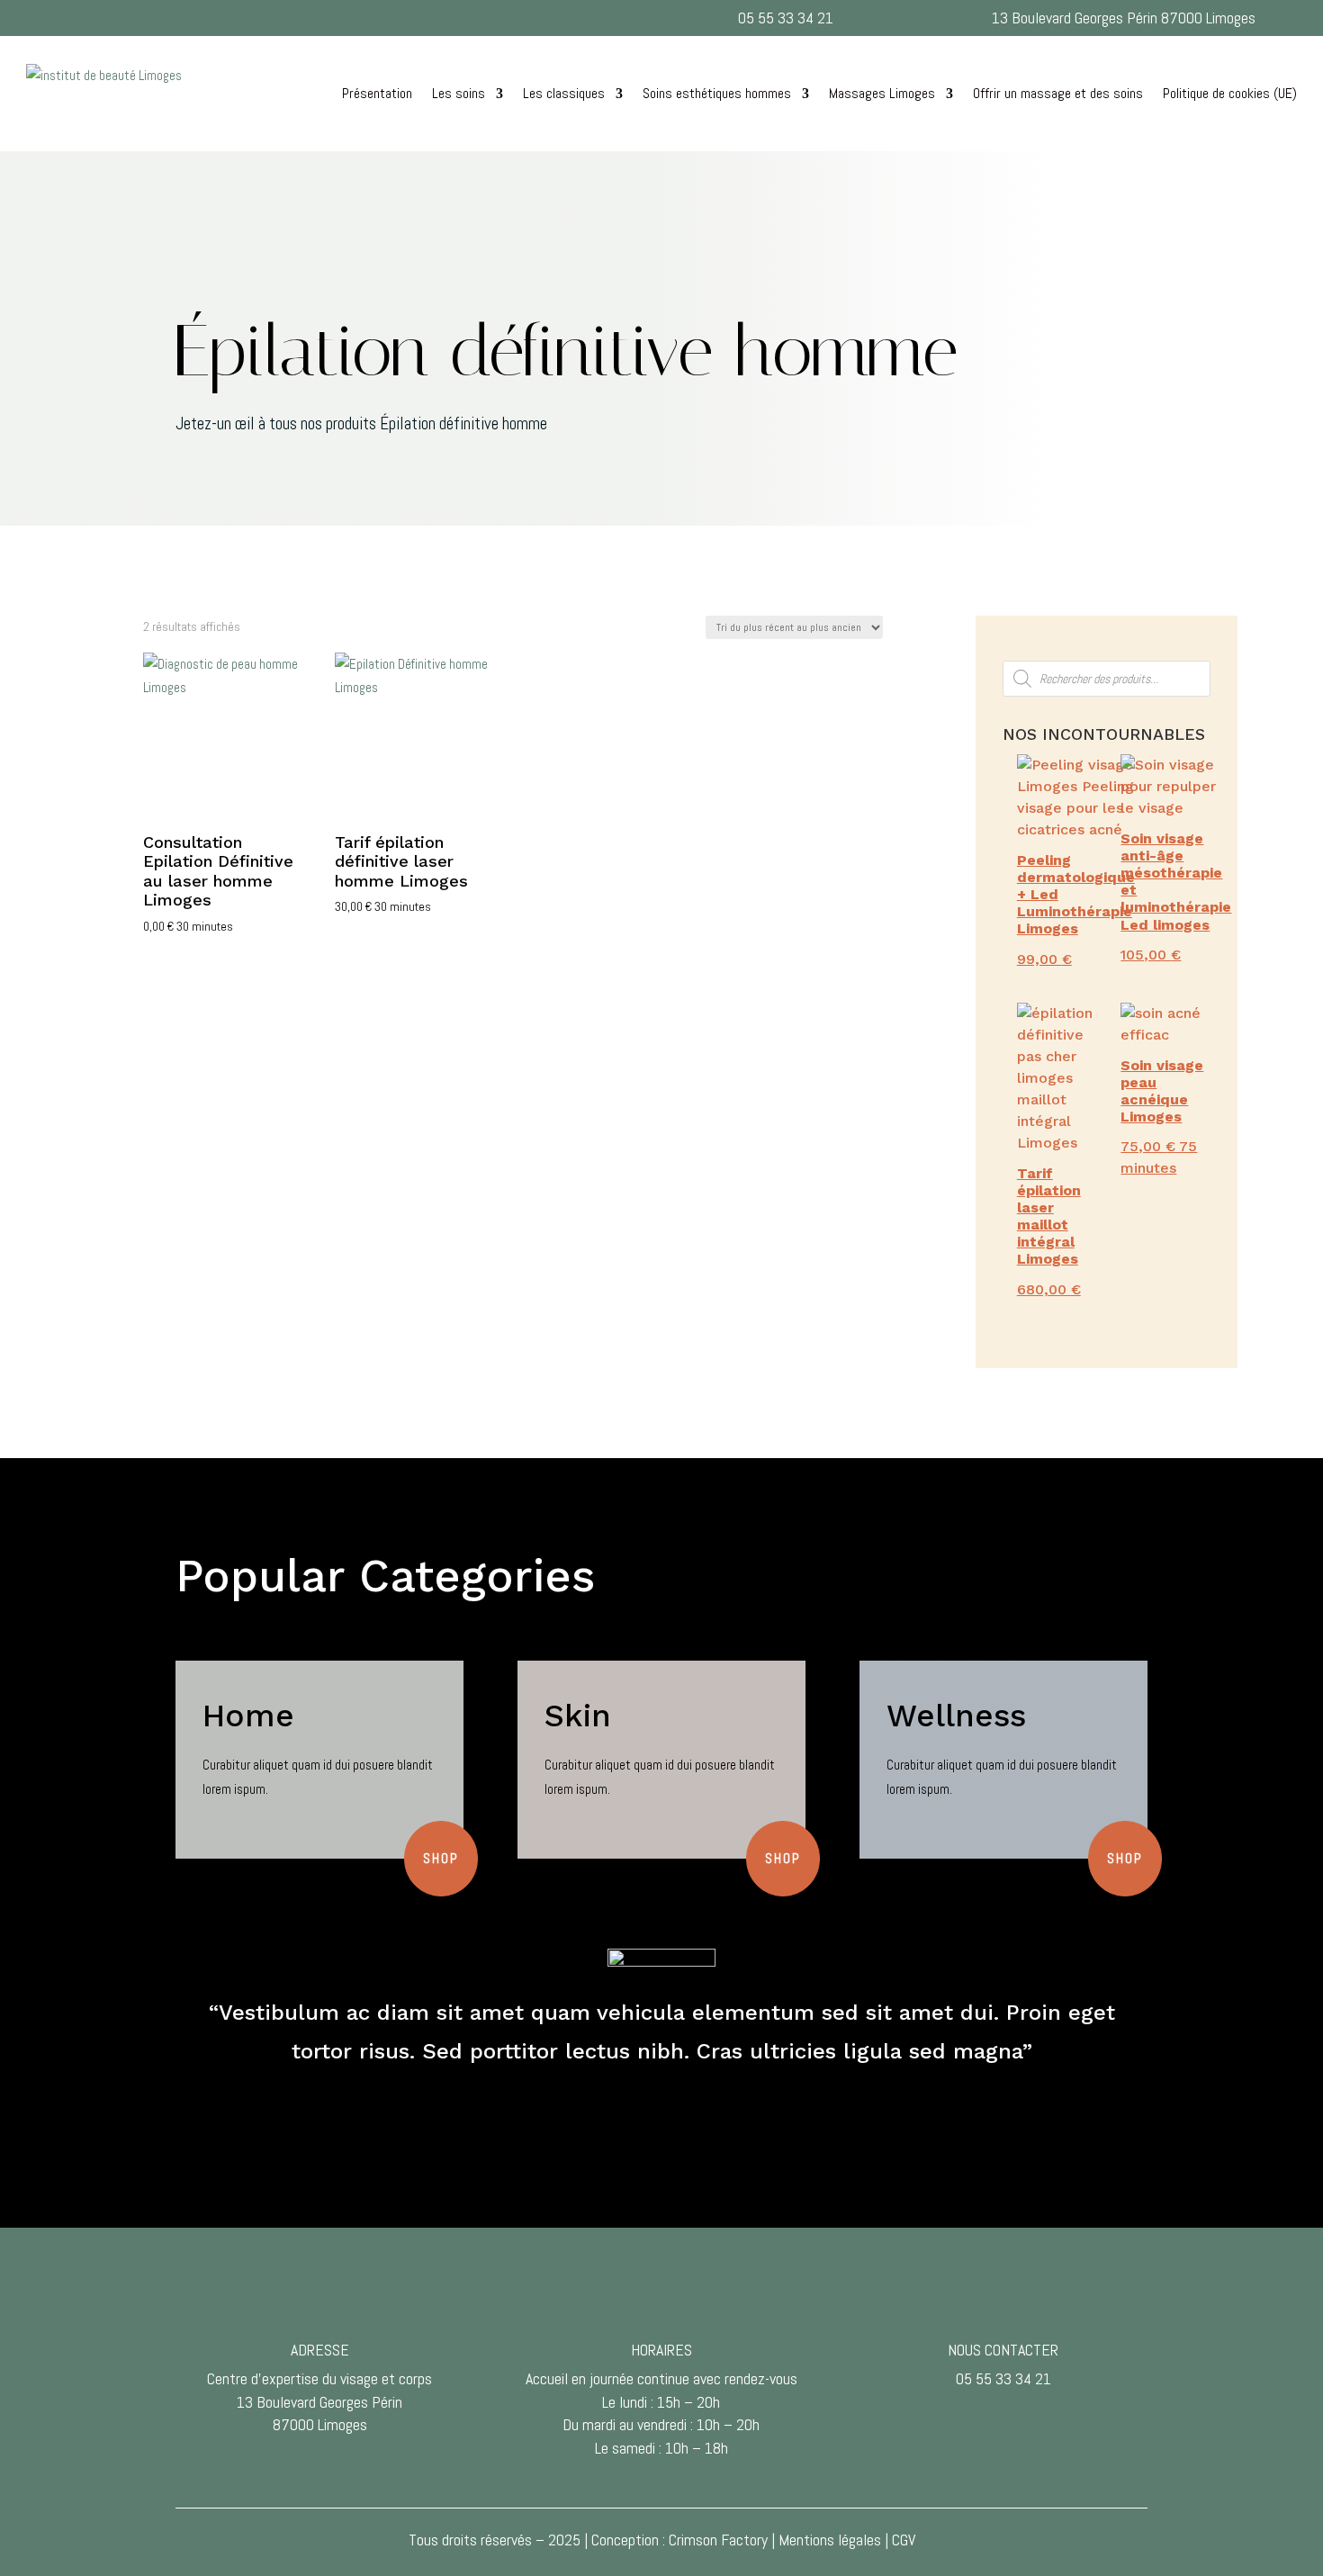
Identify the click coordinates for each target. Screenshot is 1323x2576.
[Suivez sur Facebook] (540, 14)
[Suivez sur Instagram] (504, 14)
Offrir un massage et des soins (1058, 93)
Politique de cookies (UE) (1230, 93)
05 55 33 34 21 (786, 18)
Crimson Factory (718, 2540)
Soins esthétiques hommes (717, 93)
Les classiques (564, 93)
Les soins (459, 93)
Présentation (377, 93)
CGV (904, 2540)
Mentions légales (830, 2540)
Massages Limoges (882, 93)
